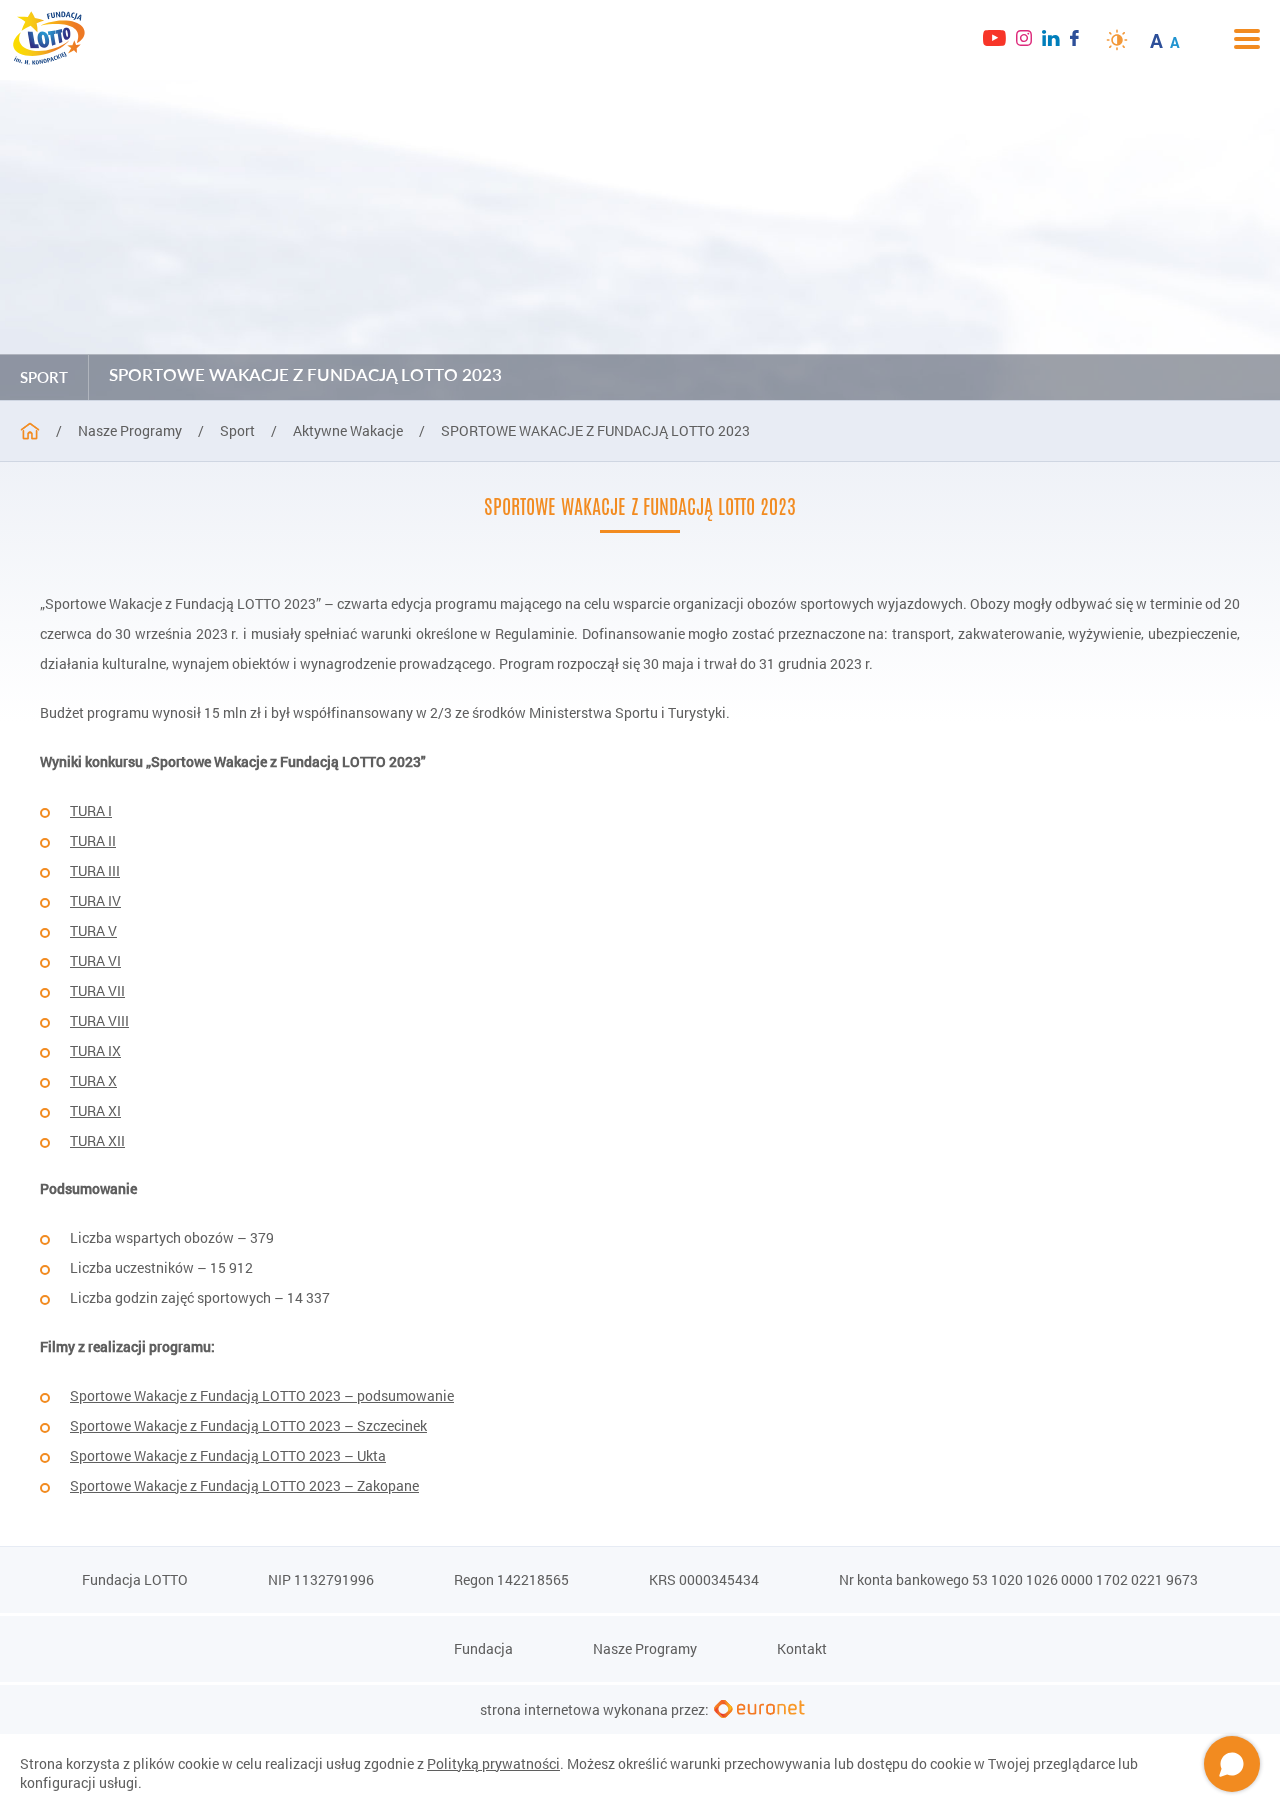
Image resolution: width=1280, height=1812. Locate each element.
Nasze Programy (645, 1649)
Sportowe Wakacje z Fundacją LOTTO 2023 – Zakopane (244, 1485)
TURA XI (95, 1110)
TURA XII (97, 1140)
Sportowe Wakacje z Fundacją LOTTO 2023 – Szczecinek (248, 1425)
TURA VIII (99, 1020)
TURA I (91, 810)
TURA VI (95, 960)
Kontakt (802, 1649)
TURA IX (95, 1050)
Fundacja (483, 1649)
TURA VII (97, 990)
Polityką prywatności (493, 1763)
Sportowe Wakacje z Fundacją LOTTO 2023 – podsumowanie (262, 1395)
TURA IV (95, 900)
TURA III (95, 870)
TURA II (93, 840)
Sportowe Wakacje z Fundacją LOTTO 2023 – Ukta (228, 1455)
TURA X (93, 1080)
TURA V (93, 930)
